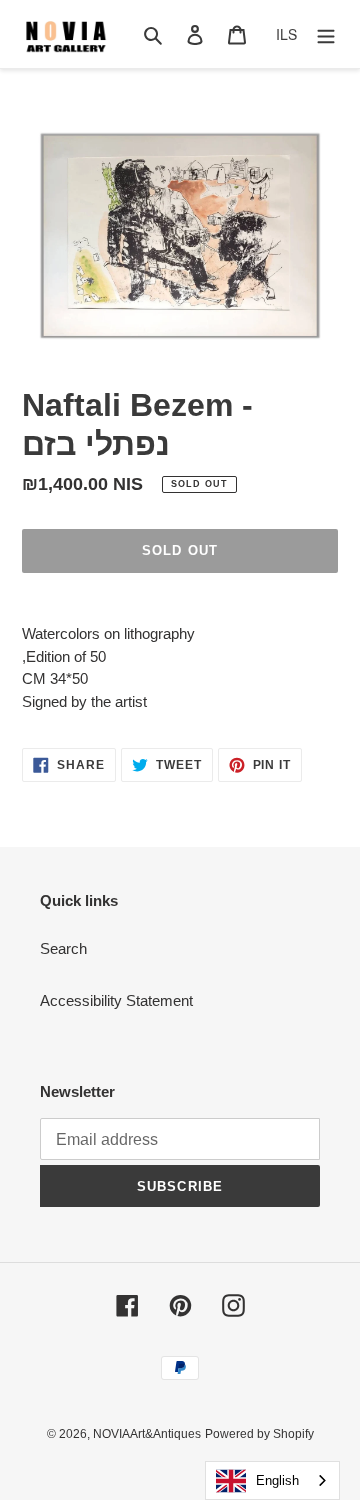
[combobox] (272, 1480)
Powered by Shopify (259, 1434)
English (277, 1480)
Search (63, 948)
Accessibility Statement (116, 1000)
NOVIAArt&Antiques (147, 1434)
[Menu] (326, 34)
